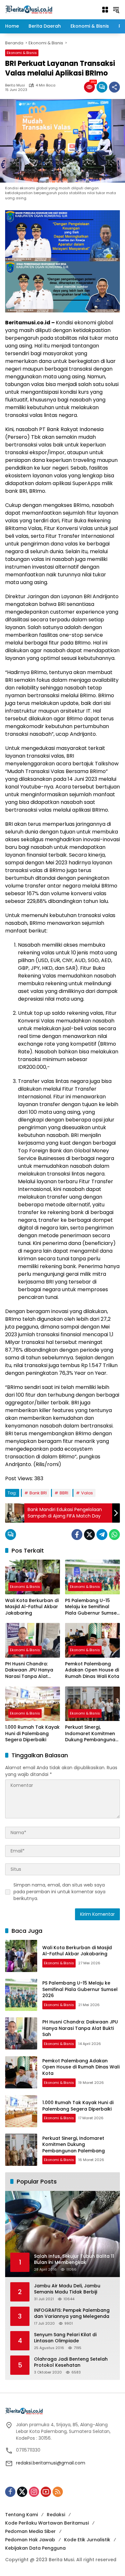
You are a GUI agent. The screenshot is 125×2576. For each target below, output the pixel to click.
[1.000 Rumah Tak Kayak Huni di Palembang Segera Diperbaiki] (33, 1704)
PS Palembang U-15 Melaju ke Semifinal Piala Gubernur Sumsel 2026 (92, 1607)
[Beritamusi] (29, 9)
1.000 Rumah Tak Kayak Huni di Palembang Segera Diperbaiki (32, 1734)
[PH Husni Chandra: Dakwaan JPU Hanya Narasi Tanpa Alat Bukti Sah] (33, 1640)
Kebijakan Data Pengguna (35, 2548)
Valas (87, 1493)
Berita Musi (15, 85)
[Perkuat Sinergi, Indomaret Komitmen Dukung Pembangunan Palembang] (92, 1704)
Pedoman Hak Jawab (30, 2540)
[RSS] (58, 2492)
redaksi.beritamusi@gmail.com (51, 2463)
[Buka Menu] (105, 10)
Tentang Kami (21, 2515)
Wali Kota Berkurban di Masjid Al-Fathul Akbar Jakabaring (32, 1607)
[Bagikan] (114, 87)
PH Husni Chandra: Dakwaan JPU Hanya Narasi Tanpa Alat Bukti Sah (29, 1670)
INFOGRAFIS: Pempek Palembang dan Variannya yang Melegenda (72, 2314)
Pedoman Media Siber (30, 2531)
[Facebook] (77, 1535)
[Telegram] (102, 1535)
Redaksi (56, 2515)
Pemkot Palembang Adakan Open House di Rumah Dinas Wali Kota (92, 1670)
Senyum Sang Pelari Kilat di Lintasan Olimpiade (65, 2338)
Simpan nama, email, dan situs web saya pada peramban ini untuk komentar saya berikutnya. (59, 1892)
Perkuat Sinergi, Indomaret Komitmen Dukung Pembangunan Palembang (92, 1734)
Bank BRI (38, 1493)
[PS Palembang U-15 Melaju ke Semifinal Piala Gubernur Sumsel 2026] (92, 1577)
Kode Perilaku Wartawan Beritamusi (47, 2523)
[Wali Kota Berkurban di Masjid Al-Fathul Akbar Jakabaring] (33, 1577)
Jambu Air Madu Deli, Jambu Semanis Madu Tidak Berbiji (67, 2289)
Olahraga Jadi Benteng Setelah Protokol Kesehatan (71, 2362)
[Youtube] (46, 2492)
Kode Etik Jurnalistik (87, 2540)
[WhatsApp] (114, 1535)
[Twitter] (89, 1535)
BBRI (64, 1493)
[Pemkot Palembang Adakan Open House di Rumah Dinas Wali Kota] (92, 1640)
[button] (116, 10)
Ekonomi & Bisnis (22, 53)
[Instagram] (34, 2492)
